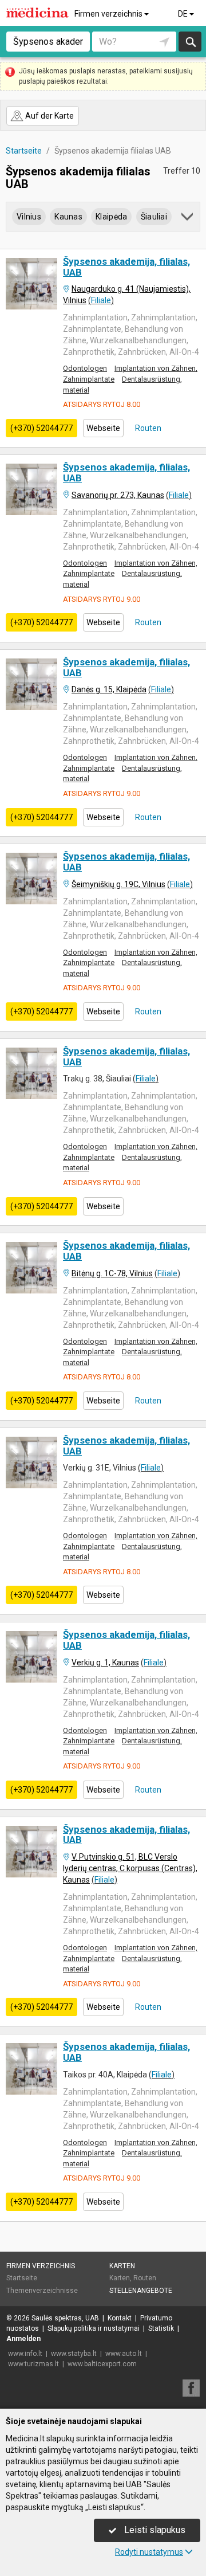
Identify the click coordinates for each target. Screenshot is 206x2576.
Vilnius (29, 217)
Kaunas (68, 217)
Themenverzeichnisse (42, 2291)
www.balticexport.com (102, 2364)
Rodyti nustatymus (149, 2552)
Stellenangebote (141, 2291)
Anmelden (23, 2339)
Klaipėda (111, 217)
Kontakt (120, 2318)
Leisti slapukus (154, 2530)
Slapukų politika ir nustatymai (94, 2328)
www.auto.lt (124, 2354)
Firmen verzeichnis (109, 14)
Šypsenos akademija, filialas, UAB (126, 267)
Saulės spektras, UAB (65, 2318)
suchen (190, 42)
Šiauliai (154, 217)
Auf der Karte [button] (49, 116)
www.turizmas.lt (33, 2364)
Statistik (161, 2328)
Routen (147, 428)
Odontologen (85, 368)
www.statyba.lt (74, 2354)
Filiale (101, 300)
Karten (122, 2266)
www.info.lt (25, 2354)
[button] (188, 219)
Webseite (103, 428)
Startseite (22, 2278)
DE (184, 14)
